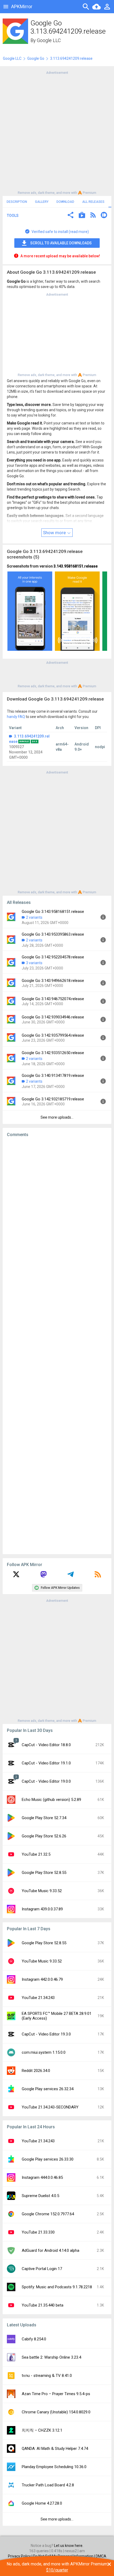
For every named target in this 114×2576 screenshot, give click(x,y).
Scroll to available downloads (61, 243)
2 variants (34, 917)
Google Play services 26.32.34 (48, 2089)
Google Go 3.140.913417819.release (53, 1076)
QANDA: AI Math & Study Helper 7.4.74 (55, 2449)
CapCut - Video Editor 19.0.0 (46, 1781)
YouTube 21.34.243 (38, 1998)
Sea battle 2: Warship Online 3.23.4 (51, 2357)
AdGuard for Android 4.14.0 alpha (51, 2250)
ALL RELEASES (93, 202)
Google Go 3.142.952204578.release (53, 957)
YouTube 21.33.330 (38, 2232)
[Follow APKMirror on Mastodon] (43, 1576)
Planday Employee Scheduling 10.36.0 (54, 2467)
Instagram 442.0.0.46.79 (42, 1979)
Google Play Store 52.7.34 (44, 1818)
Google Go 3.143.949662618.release (53, 981)
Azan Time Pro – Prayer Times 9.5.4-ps (56, 2394)
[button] (71, 216)
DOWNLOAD (65, 202)
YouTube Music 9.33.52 (42, 1891)
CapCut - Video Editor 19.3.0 (46, 2034)
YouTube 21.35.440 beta (43, 2305)
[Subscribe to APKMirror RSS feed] (98, 1576)
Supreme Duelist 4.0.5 (40, 2196)
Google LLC (49, 40)
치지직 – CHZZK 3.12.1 (42, 2430)
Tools (13, 216)
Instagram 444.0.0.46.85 (42, 2177)
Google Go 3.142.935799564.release (53, 1035)
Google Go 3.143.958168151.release (53, 912)
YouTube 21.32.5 (36, 1854)
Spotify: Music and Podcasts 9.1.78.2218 (57, 2287)
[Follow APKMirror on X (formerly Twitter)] (16, 1576)
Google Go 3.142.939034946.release (53, 1017)
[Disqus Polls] (57, 1208)
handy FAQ (16, 717)
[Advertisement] (57, 132)
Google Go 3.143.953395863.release (53, 934)
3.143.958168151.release (76, 566)
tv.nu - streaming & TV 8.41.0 (47, 2376)
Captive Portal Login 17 (42, 2269)
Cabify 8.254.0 (34, 2339)
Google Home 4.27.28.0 (42, 2503)
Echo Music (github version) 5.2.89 (51, 1800)
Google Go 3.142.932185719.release (53, 1099)
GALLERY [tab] (42, 202)
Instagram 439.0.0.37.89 (42, 1909)
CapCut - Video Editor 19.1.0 (46, 1763)
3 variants (34, 963)
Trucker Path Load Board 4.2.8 (48, 2485)
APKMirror (22, 6)
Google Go (36, 58)
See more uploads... (57, 1117)
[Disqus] (57, 1346)
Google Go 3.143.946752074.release (53, 999)
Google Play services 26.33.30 (48, 2159)
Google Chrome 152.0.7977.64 (48, 2214)
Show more (55, 533)
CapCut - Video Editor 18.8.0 (46, 1745)
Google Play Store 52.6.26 (44, 1836)
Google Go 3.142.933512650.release (53, 1053)
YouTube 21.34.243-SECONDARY (50, 2107)
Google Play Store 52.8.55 (44, 1873)
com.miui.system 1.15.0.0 (44, 2052)
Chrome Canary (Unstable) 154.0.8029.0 (56, 2412)
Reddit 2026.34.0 (36, 2071)
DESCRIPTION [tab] (17, 202)
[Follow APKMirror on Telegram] (71, 1576)
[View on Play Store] (82, 216)
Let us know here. (69, 2546)
